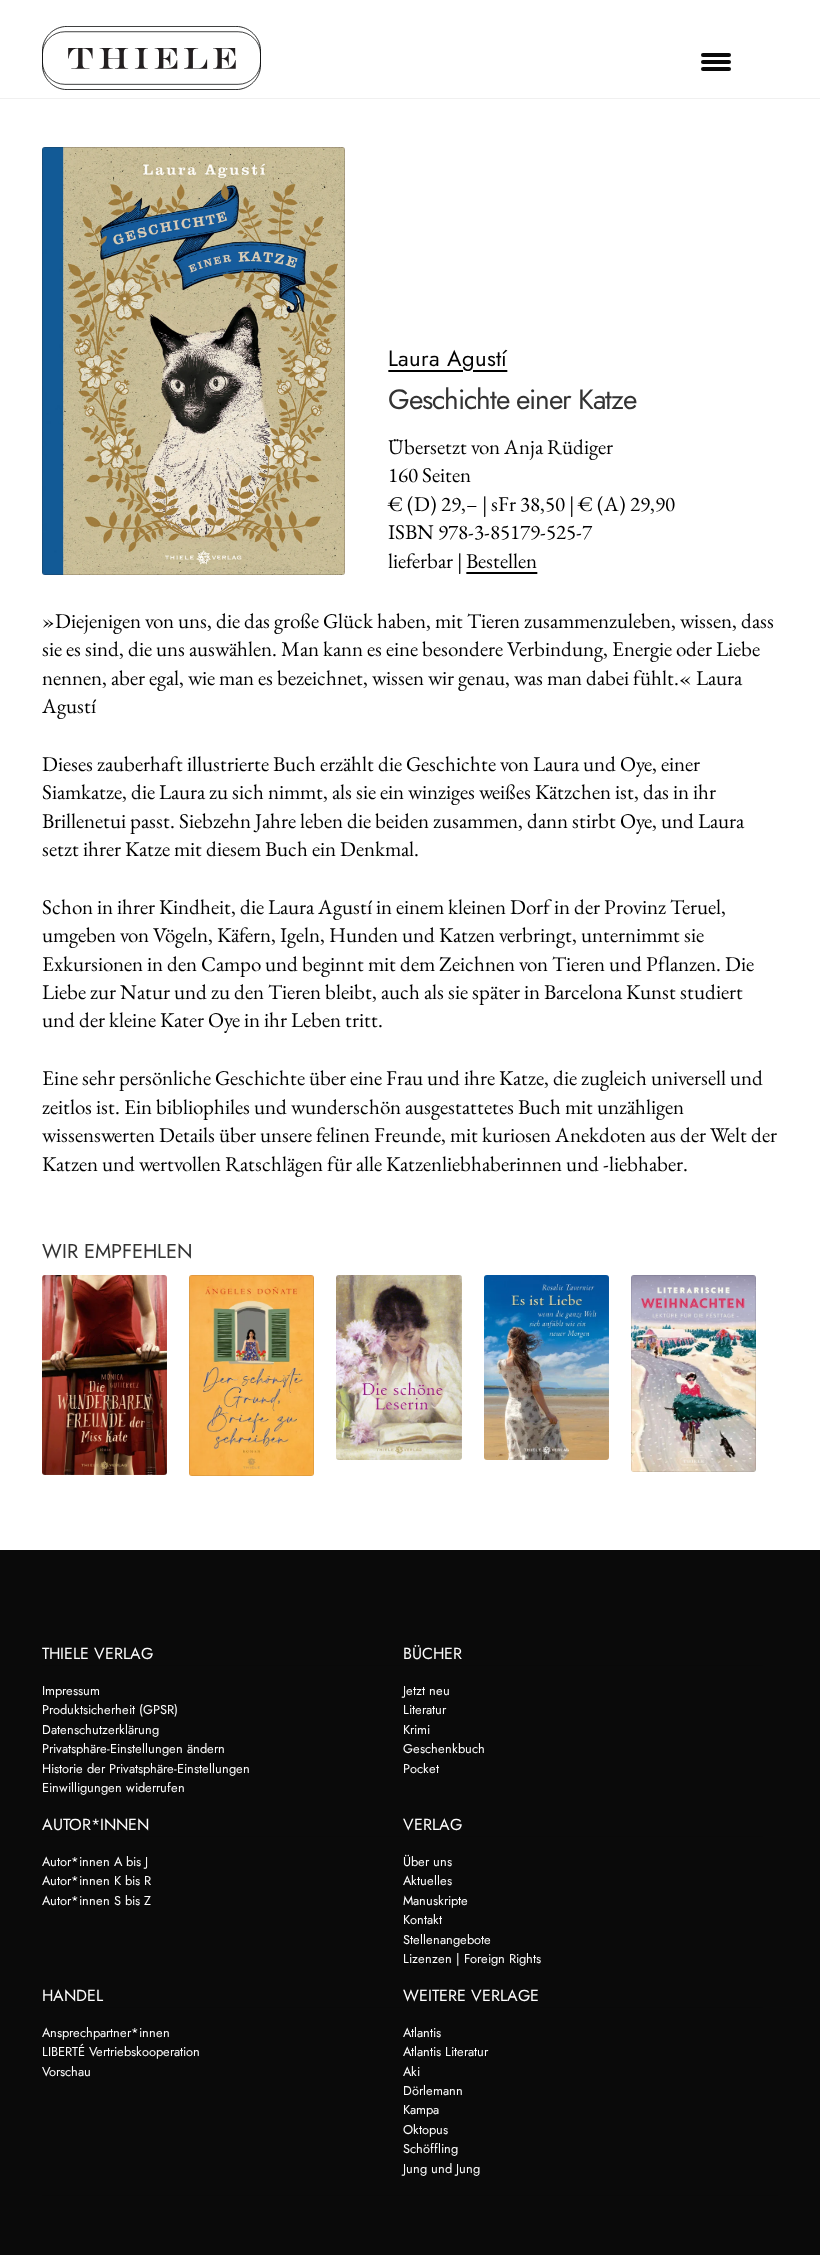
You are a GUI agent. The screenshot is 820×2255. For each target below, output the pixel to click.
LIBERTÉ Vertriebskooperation (121, 2051)
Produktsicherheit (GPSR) (110, 1709)
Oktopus (425, 2129)
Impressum (71, 1690)
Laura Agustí (447, 358)
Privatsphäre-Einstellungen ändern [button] (133, 1748)
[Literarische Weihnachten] (693, 1373)
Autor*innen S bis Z (96, 1900)
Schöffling (430, 2148)
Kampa (421, 2109)
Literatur (424, 1709)
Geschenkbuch (444, 1748)
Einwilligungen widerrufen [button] (113, 1787)
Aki (411, 2071)
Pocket (421, 1768)
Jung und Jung (441, 2168)
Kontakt (422, 1919)
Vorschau (66, 2071)
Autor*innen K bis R (96, 1880)
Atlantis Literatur (445, 2051)
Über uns (427, 1861)
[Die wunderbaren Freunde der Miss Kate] (104, 1375)
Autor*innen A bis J (95, 1861)
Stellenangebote (447, 1939)
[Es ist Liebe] (546, 1367)
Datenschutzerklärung (100, 1729)
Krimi (416, 1729)
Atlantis (422, 2032)
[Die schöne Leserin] (398, 1368)
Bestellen (501, 560)
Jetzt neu (426, 1690)
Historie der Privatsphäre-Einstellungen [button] (146, 1768)
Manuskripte (435, 1900)
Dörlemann (433, 2090)
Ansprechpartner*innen (106, 2032)
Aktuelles (427, 1880)
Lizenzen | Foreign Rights (472, 1958)
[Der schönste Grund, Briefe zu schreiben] (251, 1375)
